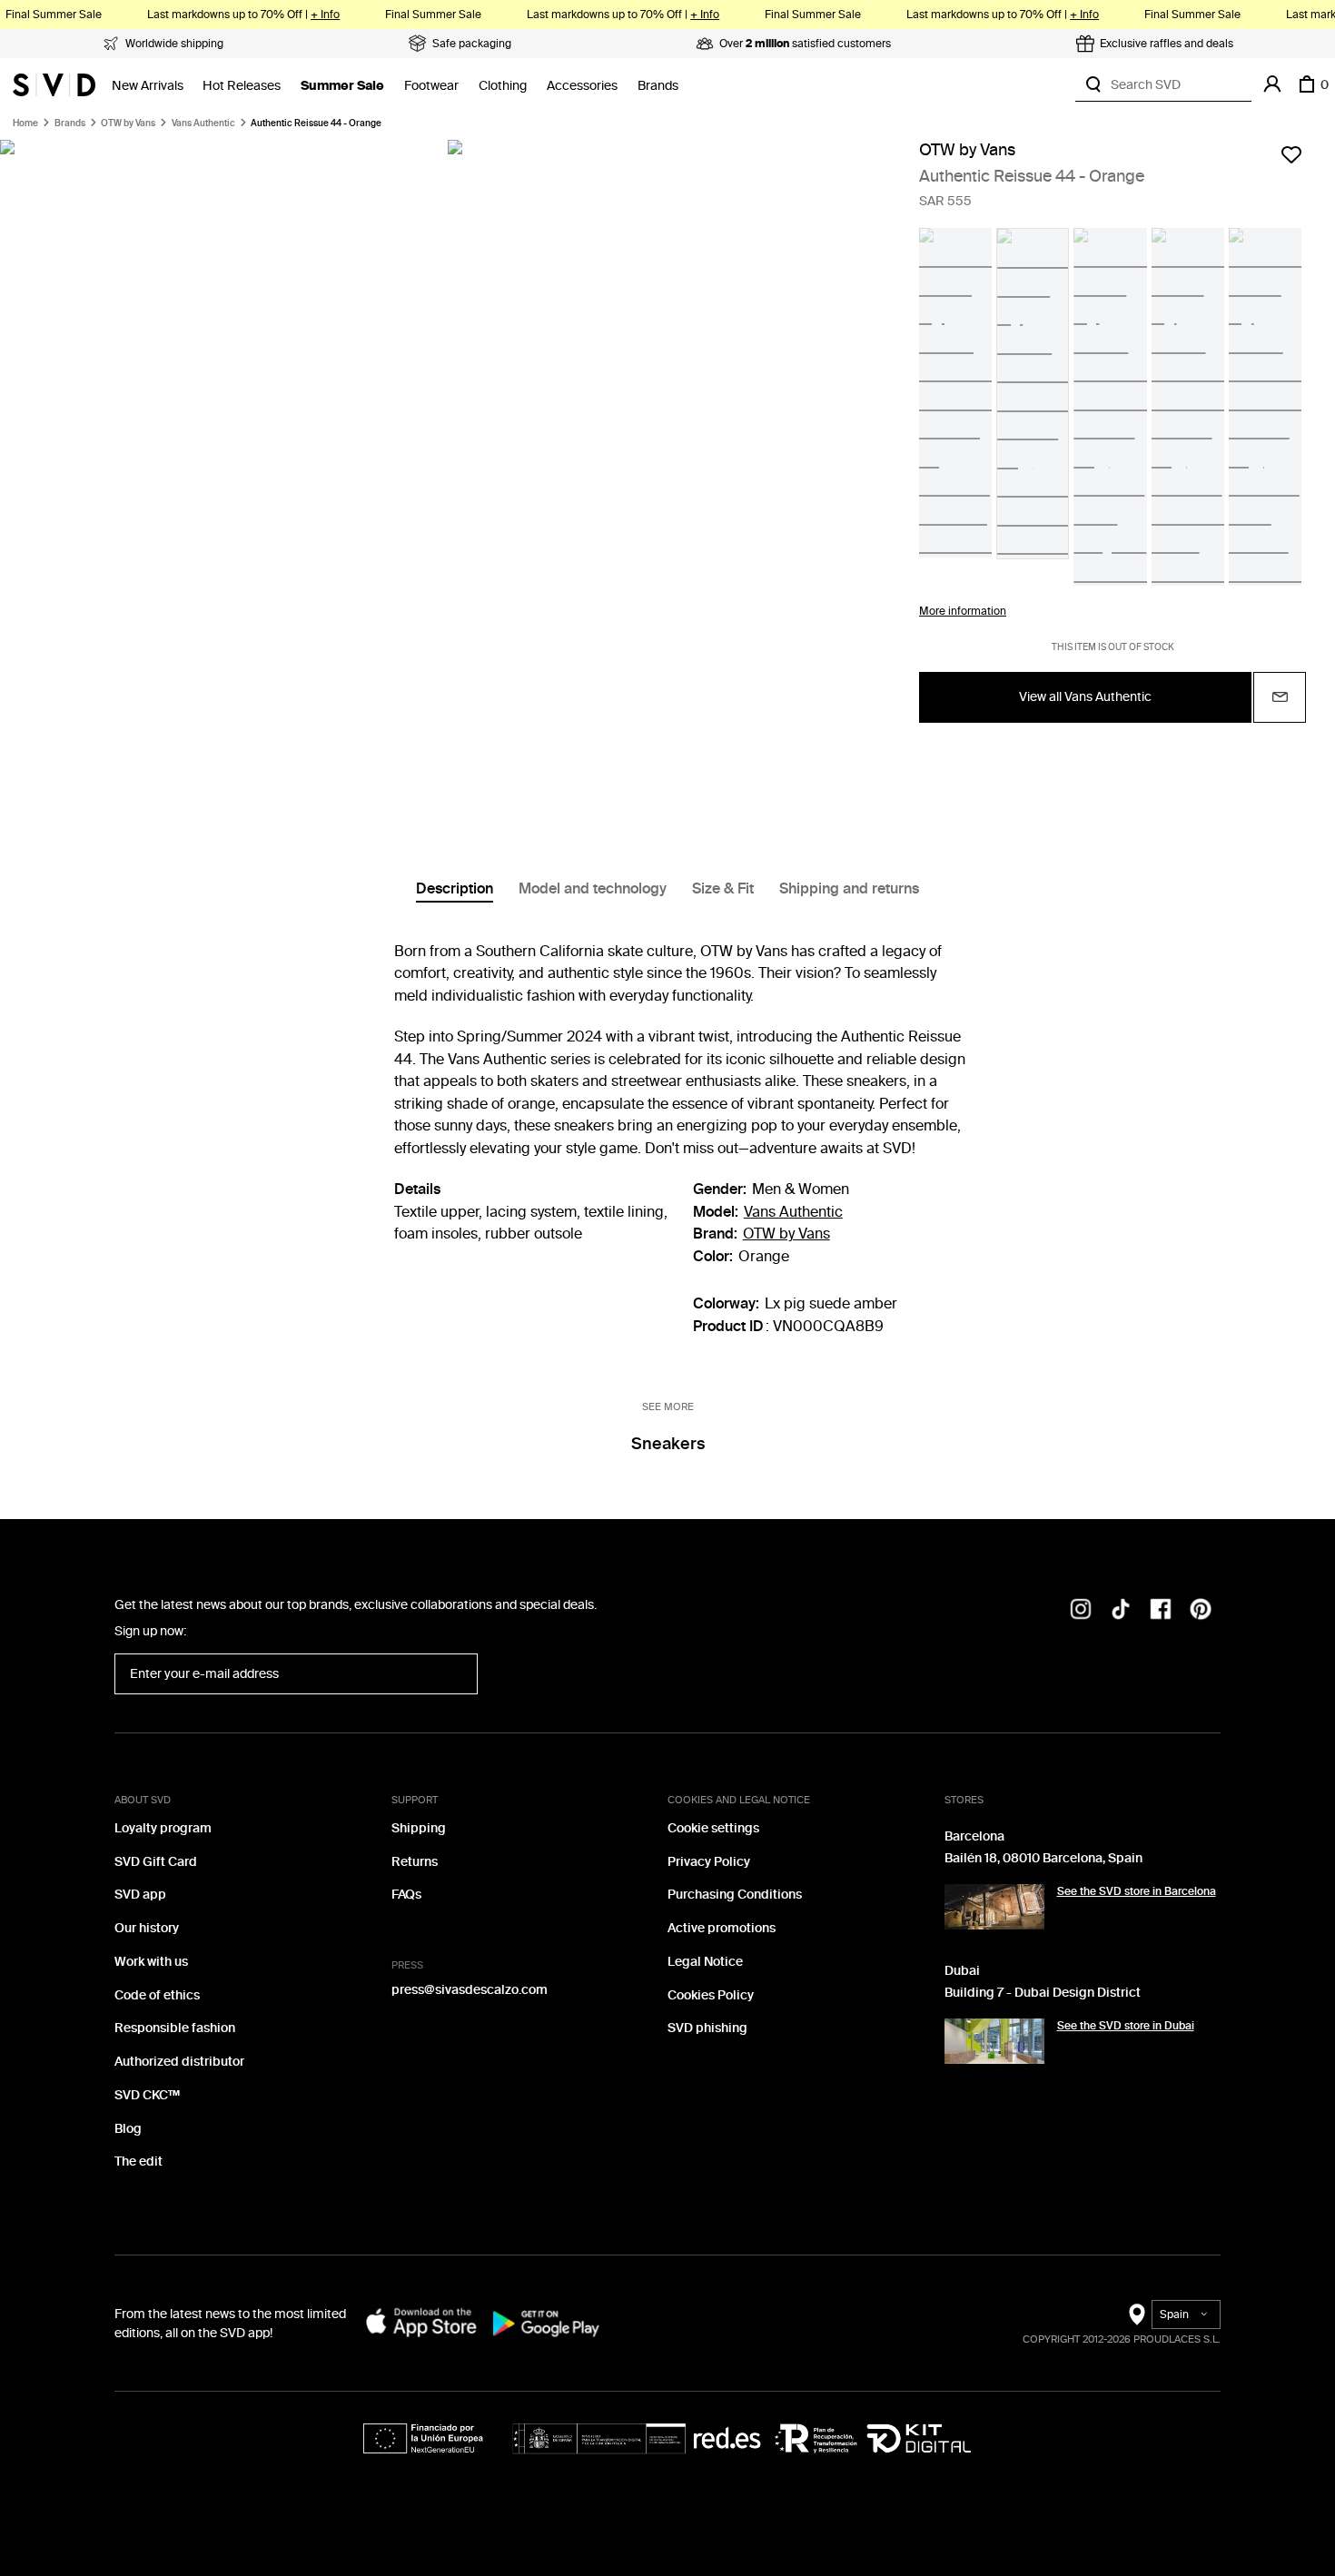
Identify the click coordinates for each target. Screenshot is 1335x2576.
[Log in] (1272, 84)
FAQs (406, 1895)
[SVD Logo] (54, 84)
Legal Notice (705, 1962)
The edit (138, 2161)
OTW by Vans (128, 123)
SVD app (140, 1895)
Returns (415, 1862)
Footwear (431, 86)
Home (25, 123)
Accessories (582, 86)
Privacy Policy (709, 1862)
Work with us (151, 1962)
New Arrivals (148, 86)
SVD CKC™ (147, 2095)
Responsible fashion (175, 2028)
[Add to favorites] (1291, 154)
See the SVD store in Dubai (1126, 2026)
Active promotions (722, 1928)
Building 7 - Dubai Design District (1043, 1993)
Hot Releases (242, 86)
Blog (128, 2129)
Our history (147, 1928)
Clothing (503, 86)
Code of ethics (157, 1995)
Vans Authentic (203, 123)
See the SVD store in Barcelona (1137, 1891)
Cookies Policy (711, 1995)
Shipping (419, 1828)
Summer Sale (342, 86)
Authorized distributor (179, 2062)
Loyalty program (163, 1828)
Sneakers (668, 1444)
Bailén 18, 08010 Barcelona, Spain (1043, 1858)
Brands (658, 86)
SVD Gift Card (156, 1862)
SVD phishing (707, 2028)
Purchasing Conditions (735, 1895)
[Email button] (1280, 697)
